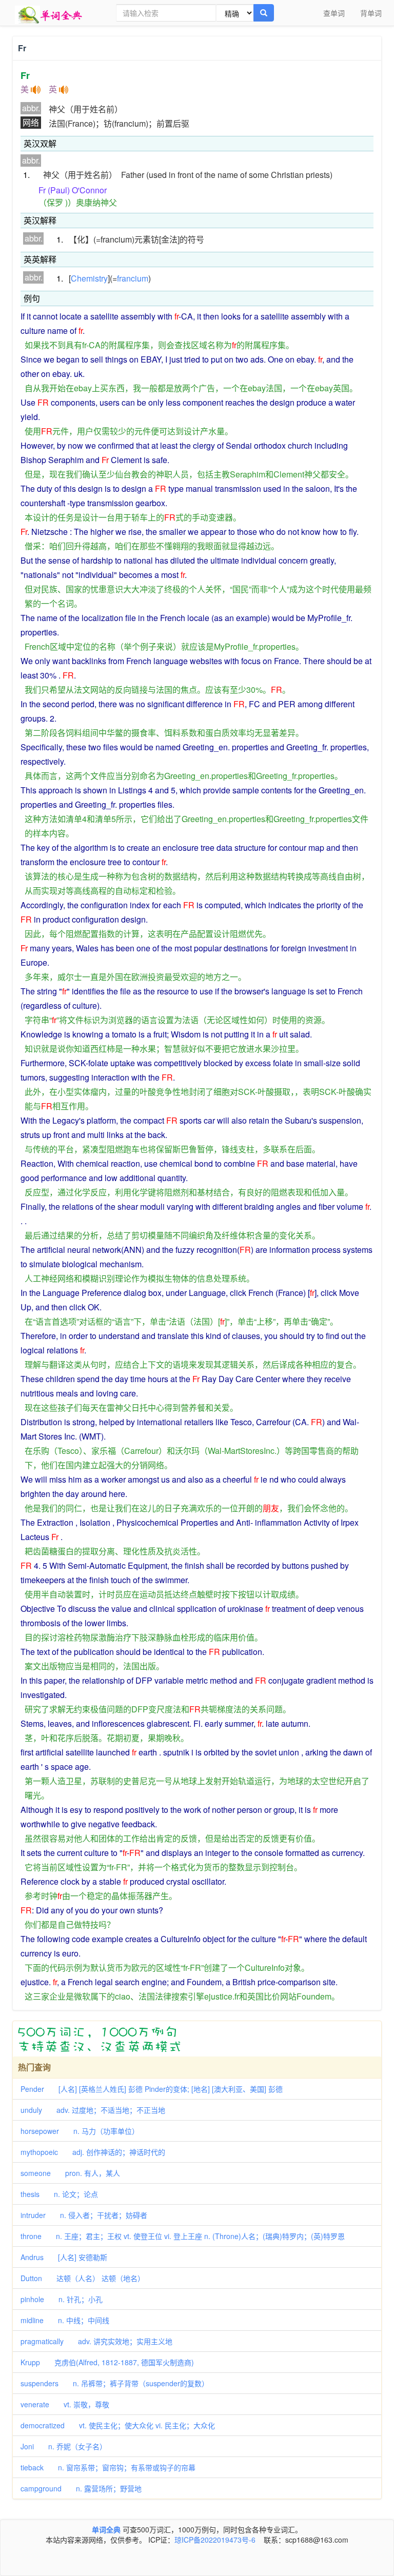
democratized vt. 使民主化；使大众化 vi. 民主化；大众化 (118, 2425)
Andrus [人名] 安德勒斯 (64, 2257)
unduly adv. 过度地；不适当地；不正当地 (93, 2110)
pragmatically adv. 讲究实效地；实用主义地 (96, 2341)
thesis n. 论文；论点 (59, 2194)
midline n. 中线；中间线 (65, 2320)
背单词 (371, 13)
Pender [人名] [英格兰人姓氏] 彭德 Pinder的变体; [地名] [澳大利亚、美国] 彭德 (152, 2089)
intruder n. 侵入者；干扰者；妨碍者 (84, 2215)
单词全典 (106, 2529)
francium (133, 278)
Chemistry (89, 278)
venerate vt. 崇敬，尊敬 (65, 2404)
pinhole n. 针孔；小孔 (62, 2299)
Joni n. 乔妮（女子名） (64, 2446)
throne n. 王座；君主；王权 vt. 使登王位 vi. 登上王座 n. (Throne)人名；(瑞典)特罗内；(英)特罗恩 (183, 2236)
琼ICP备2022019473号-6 (215, 2540)
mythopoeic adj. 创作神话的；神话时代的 (93, 2152)
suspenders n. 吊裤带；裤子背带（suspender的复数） (115, 2383)
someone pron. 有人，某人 (70, 2173)
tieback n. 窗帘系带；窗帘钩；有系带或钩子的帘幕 (108, 2467)
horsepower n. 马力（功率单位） (80, 2131)
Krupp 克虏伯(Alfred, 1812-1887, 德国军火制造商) (107, 2362)
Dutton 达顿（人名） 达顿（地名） (83, 2278)
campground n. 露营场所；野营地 (81, 2488)
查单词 (334, 13)
